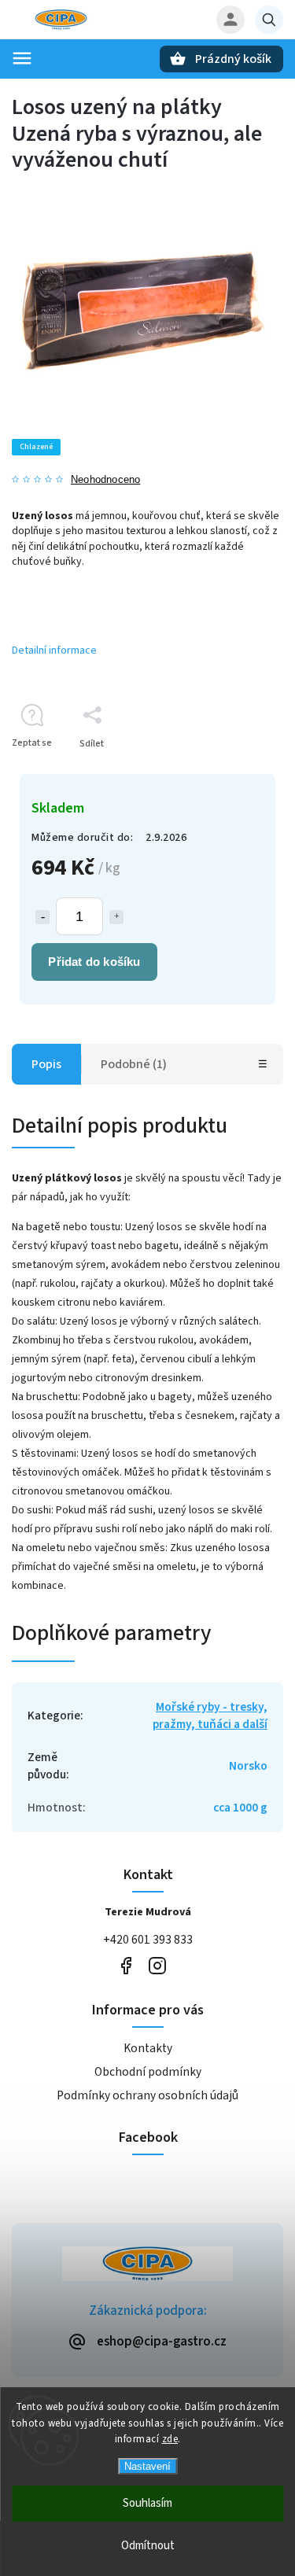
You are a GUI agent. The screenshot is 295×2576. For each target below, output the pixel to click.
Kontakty (148, 2048)
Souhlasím (147, 2503)
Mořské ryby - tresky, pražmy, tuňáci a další (210, 1715)
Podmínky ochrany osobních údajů (147, 2095)
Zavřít (235, 771)
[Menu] (22, 58)
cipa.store (158, 1966)
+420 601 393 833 (148, 1940)
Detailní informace (54, 650)
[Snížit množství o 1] (42, 917)
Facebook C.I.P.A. (126, 1966)
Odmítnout (148, 2546)
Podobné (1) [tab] (134, 1064)
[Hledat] (269, 20)
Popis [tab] (46, 1064)
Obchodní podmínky (148, 2072)
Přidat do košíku (94, 962)
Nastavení (147, 2466)
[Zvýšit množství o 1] (116, 917)
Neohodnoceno (105, 480)
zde (170, 2439)
